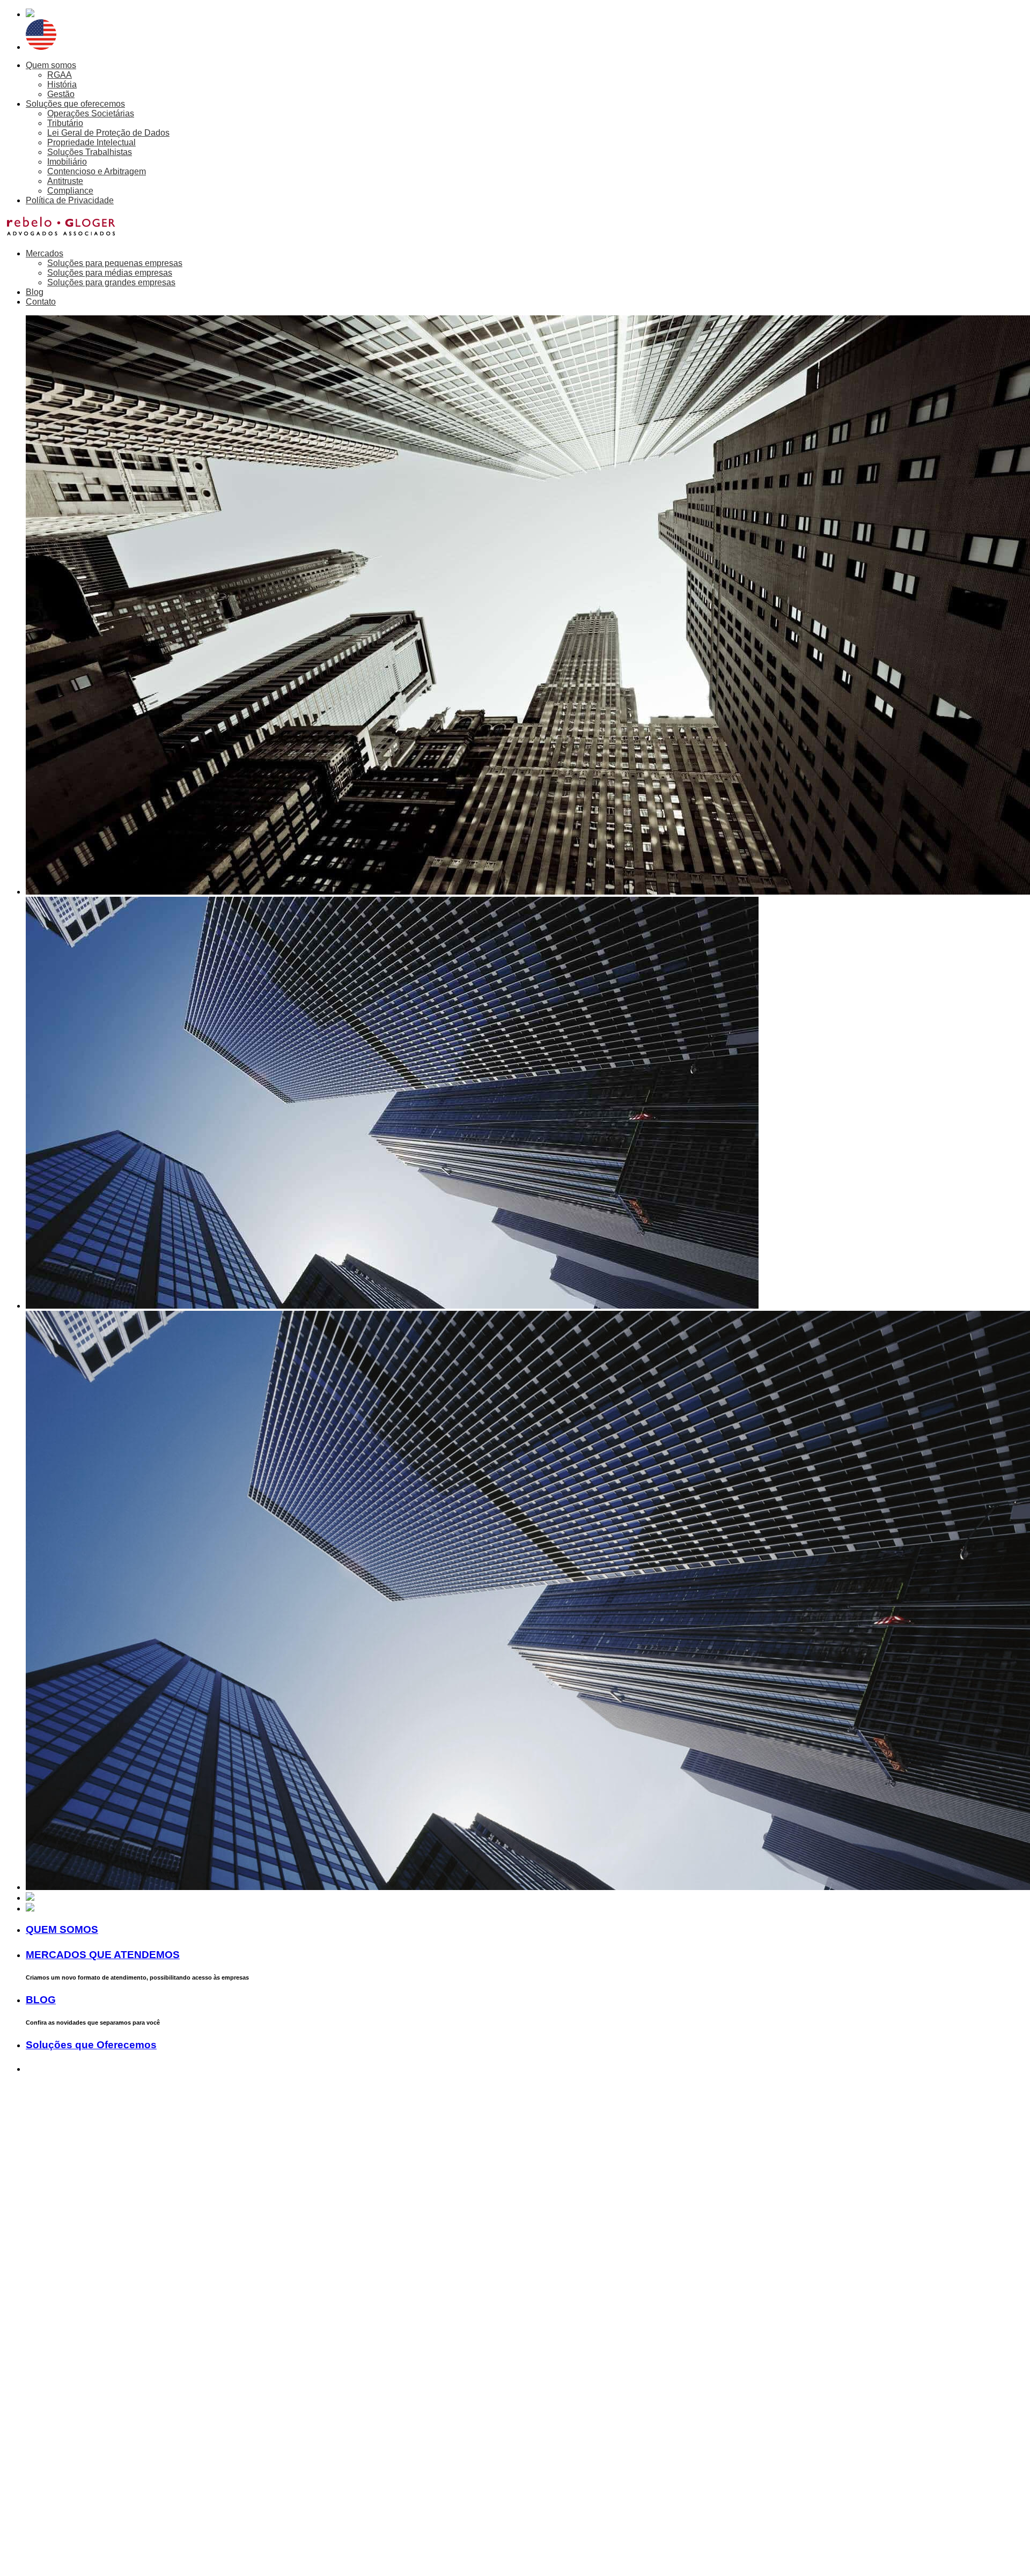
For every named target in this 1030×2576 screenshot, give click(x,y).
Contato (41, 302)
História (62, 84)
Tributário (65, 123)
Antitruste (65, 181)
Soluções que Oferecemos (91, 2045)
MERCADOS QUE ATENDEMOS (103, 1955)
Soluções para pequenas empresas (115, 263)
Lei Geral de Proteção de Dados (108, 133)
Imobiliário (67, 162)
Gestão (61, 94)
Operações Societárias (91, 113)
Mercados (45, 253)
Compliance (70, 191)
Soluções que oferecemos (75, 104)
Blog (35, 292)
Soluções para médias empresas (110, 273)
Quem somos (51, 65)
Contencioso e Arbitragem (97, 171)
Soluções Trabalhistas (90, 152)
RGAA (60, 75)
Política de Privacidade (70, 200)
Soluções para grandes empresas (111, 282)
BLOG (41, 2000)
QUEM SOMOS (62, 1929)
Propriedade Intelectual (91, 142)
